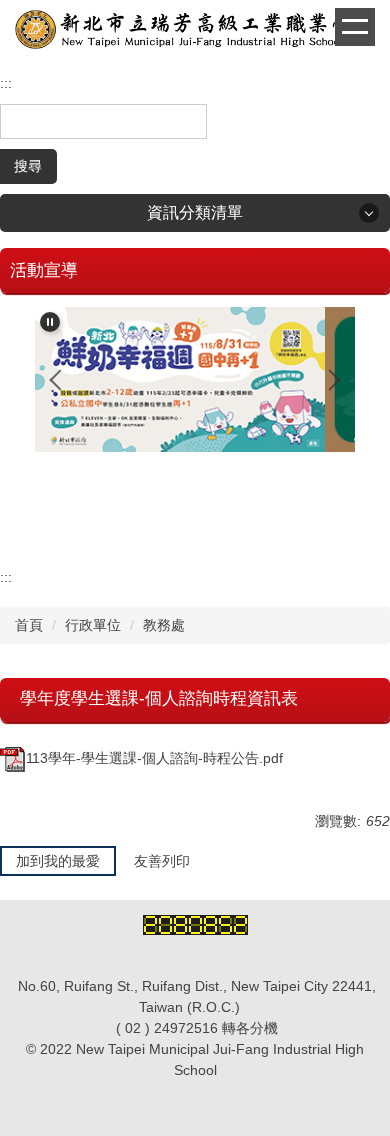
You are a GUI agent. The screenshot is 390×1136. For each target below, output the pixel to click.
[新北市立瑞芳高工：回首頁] (195, 32)
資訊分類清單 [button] (195, 212)
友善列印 (162, 861)
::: (6, 83)
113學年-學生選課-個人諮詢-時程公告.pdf (154, 758)
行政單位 (93, 625)
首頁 (29, 625)
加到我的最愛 (58, 861)
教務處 (164, 625)
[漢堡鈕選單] (355, 27)
